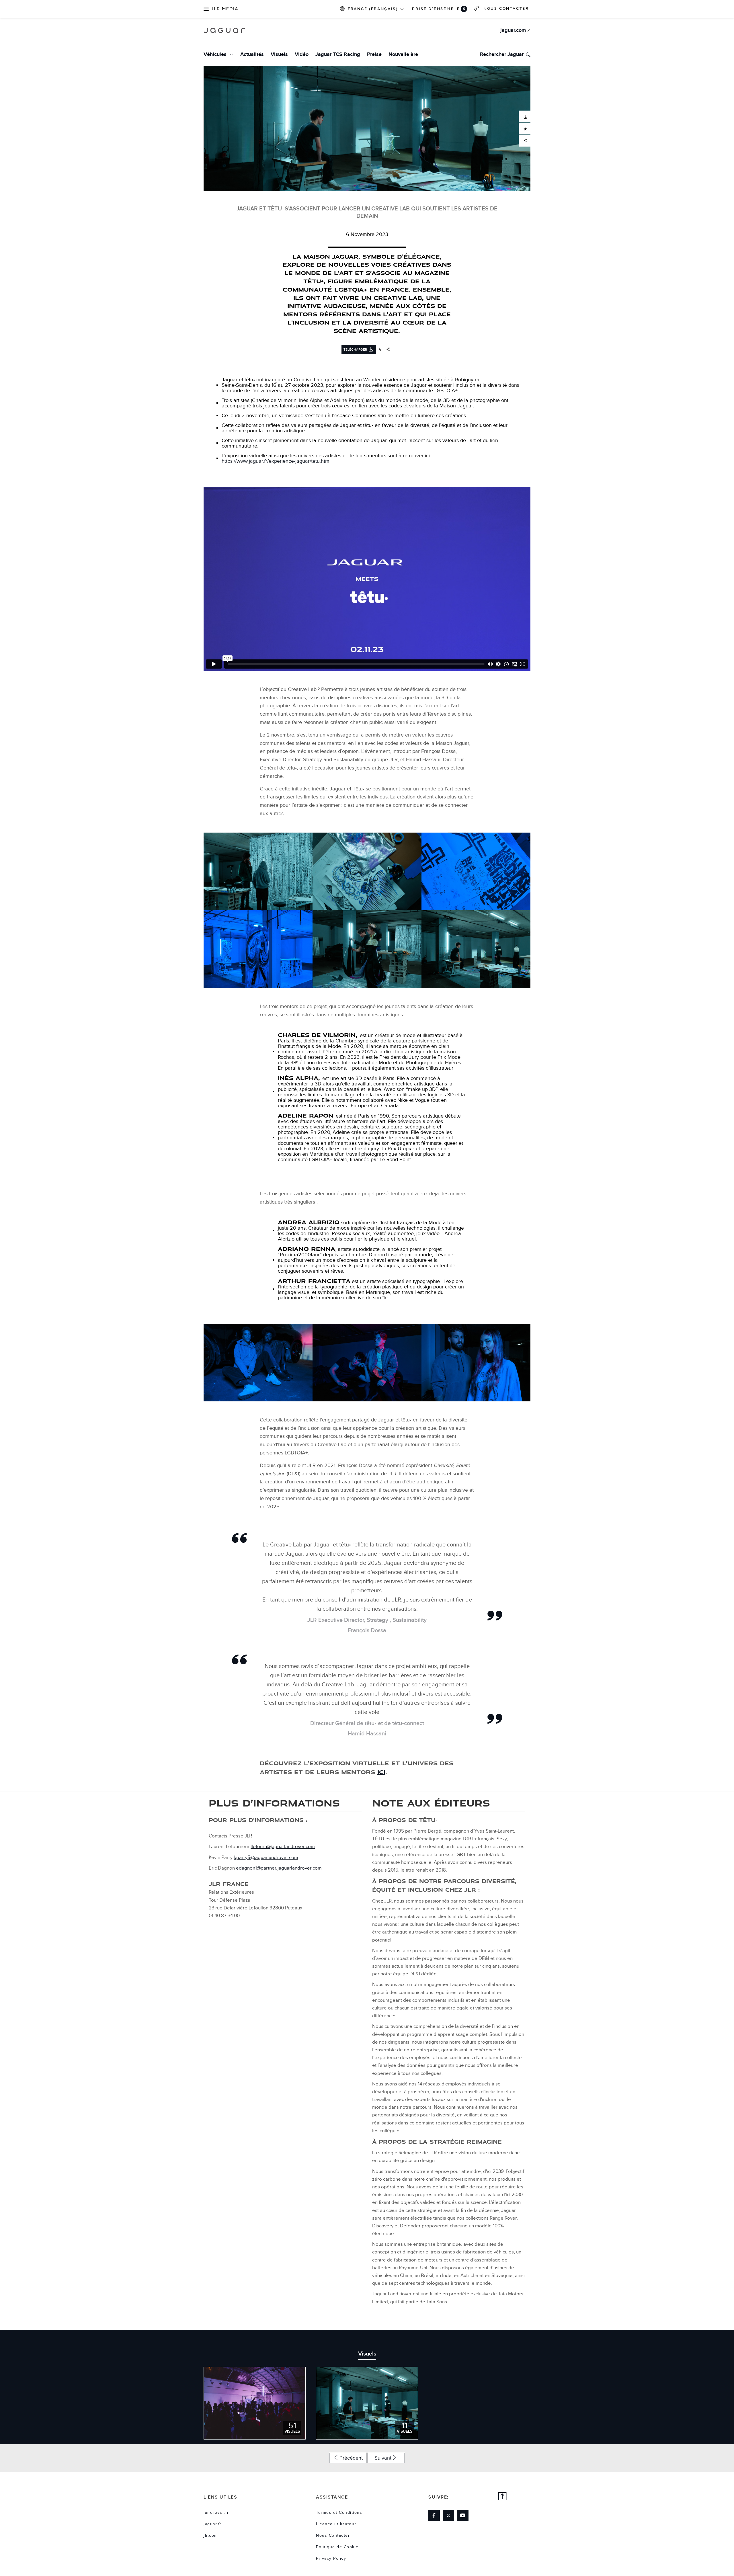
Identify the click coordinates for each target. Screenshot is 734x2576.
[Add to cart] (380, 349)
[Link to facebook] (434, 2516)
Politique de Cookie (337, 2547)
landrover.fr (216, 2513)
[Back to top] (503, 2497)
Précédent (351, 2458)
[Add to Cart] (525, 128)
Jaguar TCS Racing (338, 54)
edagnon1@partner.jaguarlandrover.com (279, 1868)
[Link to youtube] (463, 2516)
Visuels (279, 54)
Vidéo (302, 54)
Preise (374, 54)
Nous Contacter (333, 2536)
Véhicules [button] (216, 54)
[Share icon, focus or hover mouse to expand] (388, 349)
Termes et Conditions (339, 2513)
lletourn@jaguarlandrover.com (283, 1847)
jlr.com (211, 2536)
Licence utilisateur (336, 2524)
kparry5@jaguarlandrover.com (266, 1858)
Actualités (252, 54)
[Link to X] (448, 2516)
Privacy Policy (331, 2559)
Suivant (383, 2458)
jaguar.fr (213, 2524)
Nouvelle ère (403, 54)
